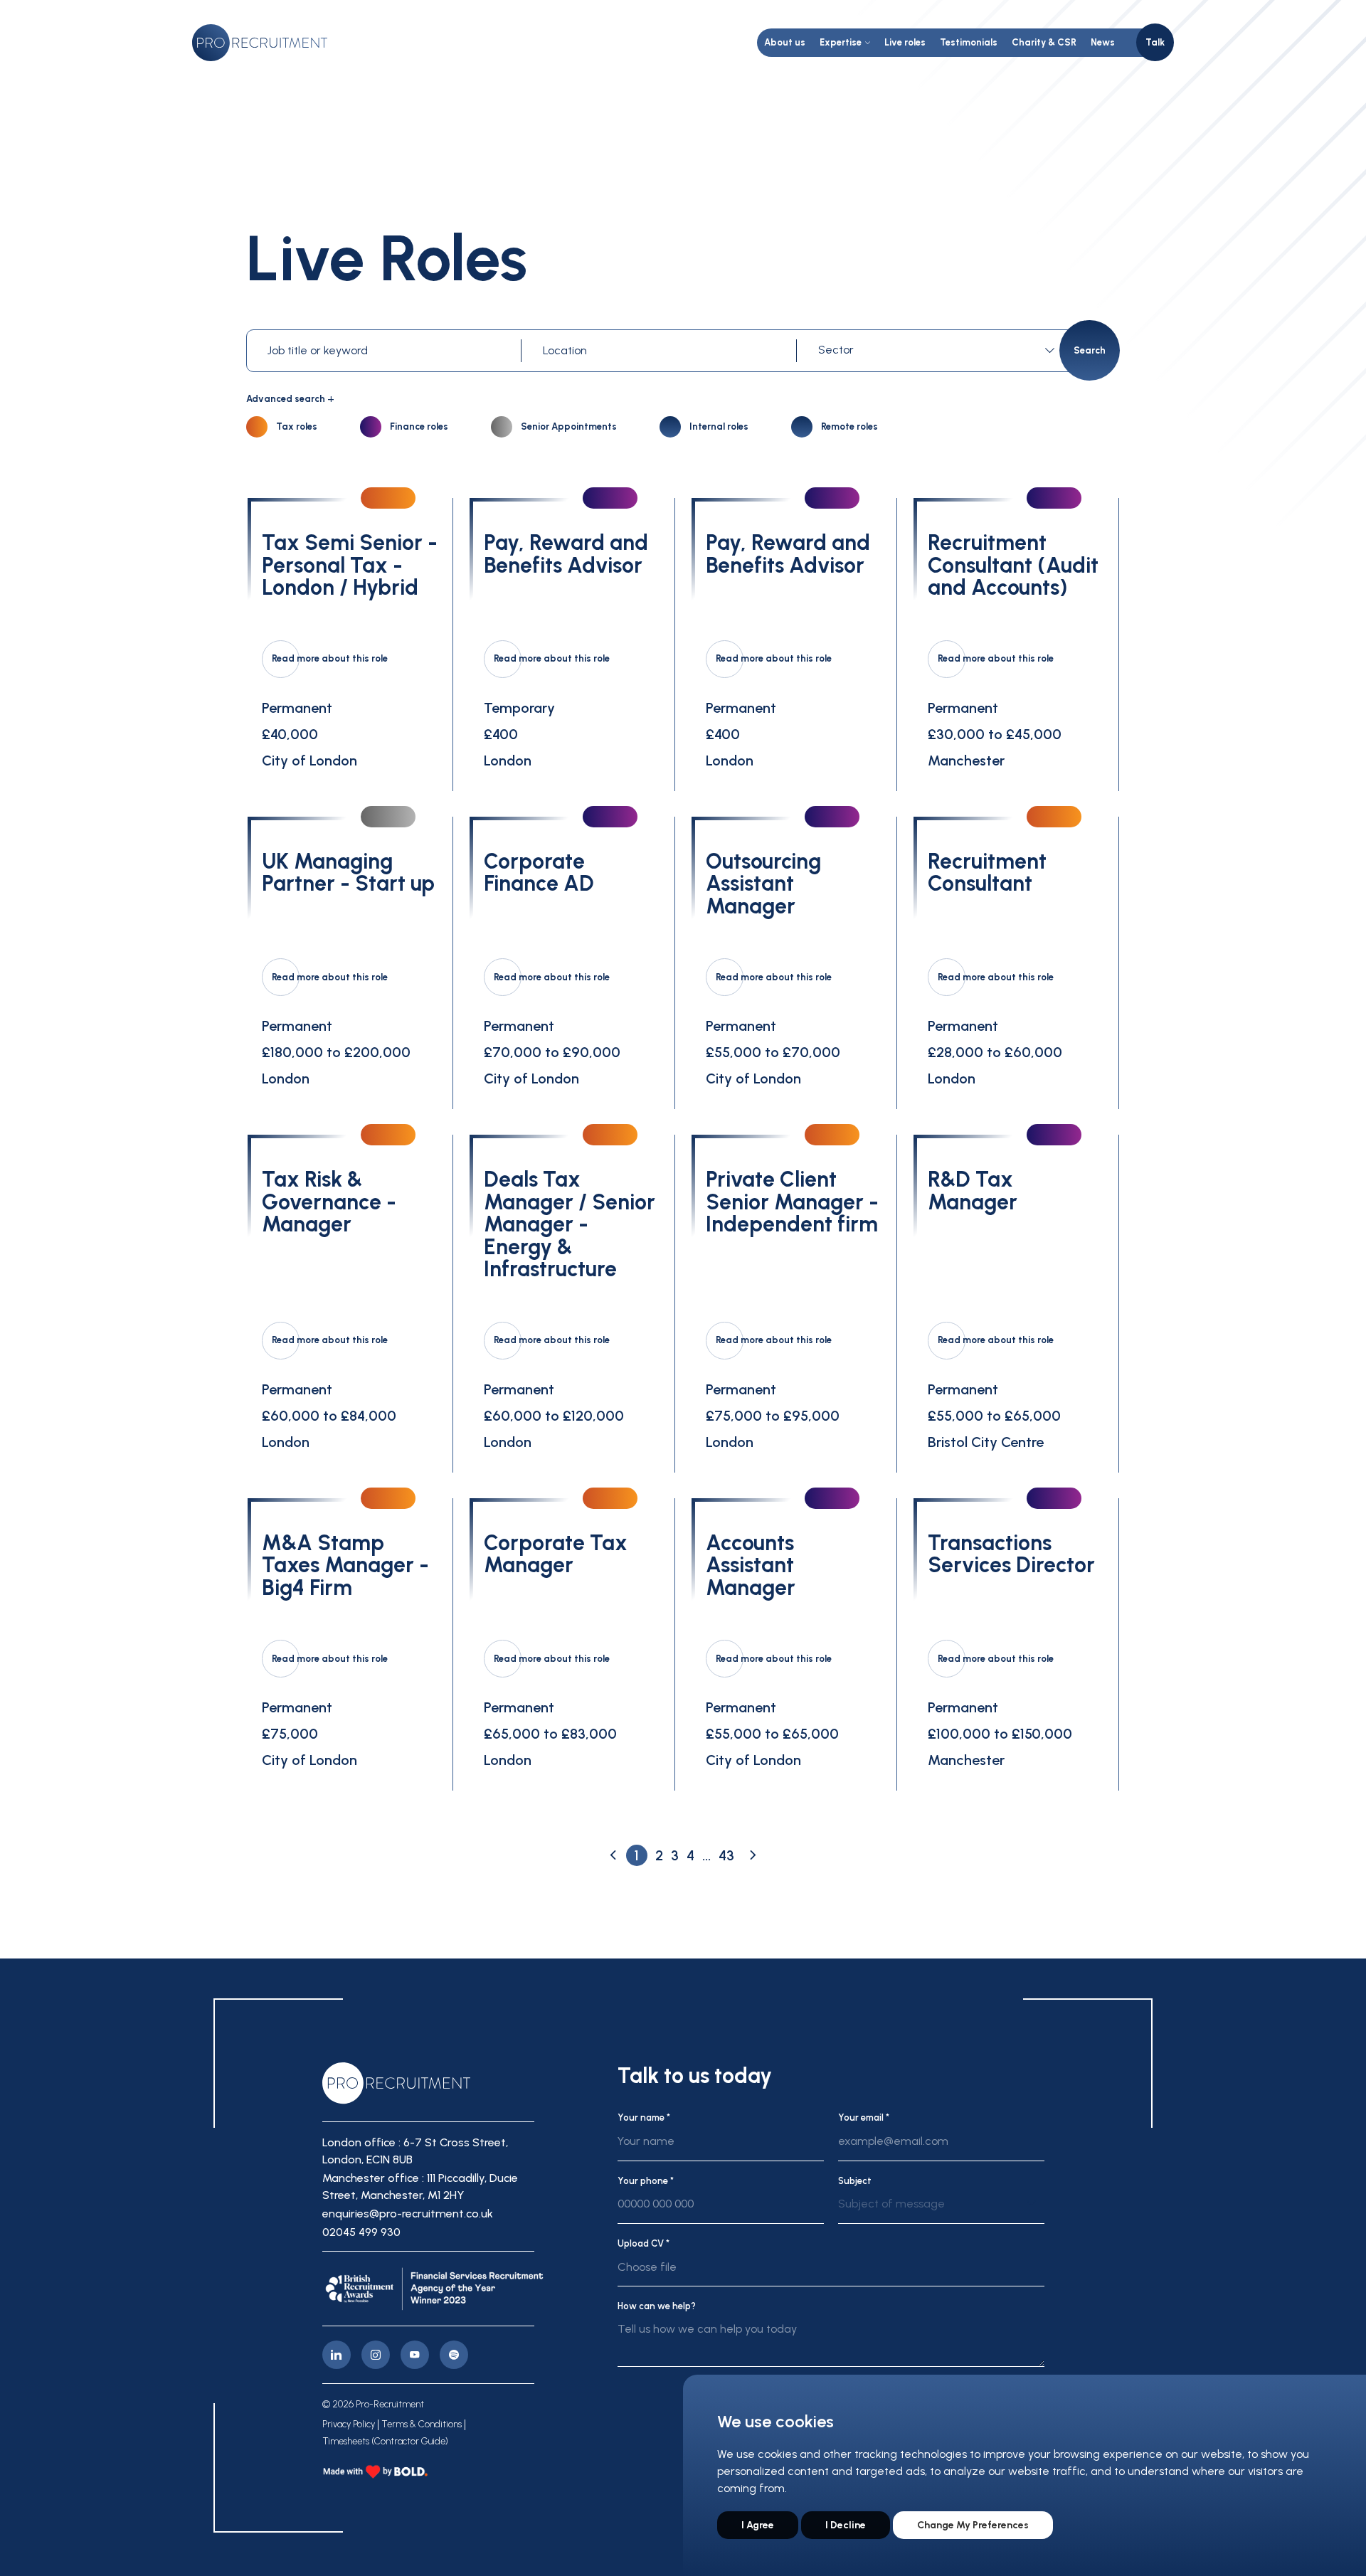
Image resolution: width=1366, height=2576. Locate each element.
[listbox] (941, 2210)
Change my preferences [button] (973, 2525)
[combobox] (939, 350)
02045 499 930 (361, 2232)
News (1103, 42)
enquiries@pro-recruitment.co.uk (408, 2214)
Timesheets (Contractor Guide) (385, 2442)
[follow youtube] (415, 2355)
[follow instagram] (376, 2355)
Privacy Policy (349, 2424)
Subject (855, 2181)
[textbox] (934, 350)
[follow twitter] (454, 2355)
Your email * (864, 2117)
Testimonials (969, 42)
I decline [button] (846, 2525)
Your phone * (646, 2181)
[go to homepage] (260, 43)
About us (785, 42)
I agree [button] (758, 2525)
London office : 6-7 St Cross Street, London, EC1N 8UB (415, 2151)
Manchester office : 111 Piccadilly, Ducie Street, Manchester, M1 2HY (420, 2187)
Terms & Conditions (422, 2424)
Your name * (644, 2117)
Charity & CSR (1044, 42)
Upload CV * (644, 2243)
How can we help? (657, 2306)
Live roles (905, 42)
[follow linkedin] (337, 2355)
